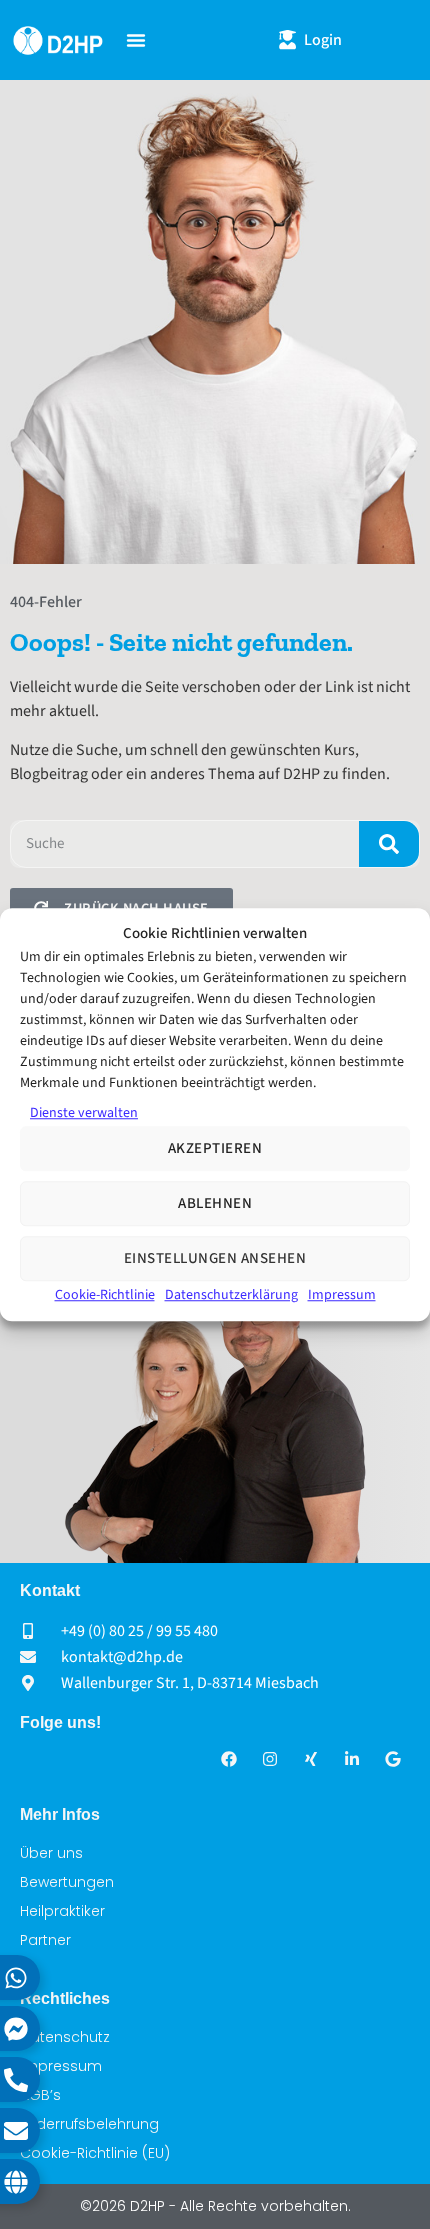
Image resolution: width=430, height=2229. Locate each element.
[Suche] (389, 844)
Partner (45, 1940)
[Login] (287, 39)
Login (323, 40)
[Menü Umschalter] (136, 40)
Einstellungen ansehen (215, 1258)
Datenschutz (65, 2037)
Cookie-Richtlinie (105, 1295)
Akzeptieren (215, 1148)
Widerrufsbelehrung (89, 2124)
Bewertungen (67, 1882)
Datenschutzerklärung (231, 1295)
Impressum (342, 1295)
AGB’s (40, 2095)
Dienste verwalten (84, 1113)
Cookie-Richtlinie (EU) (95, 2153)
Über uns (51, 1853)
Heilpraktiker (62, 1911)
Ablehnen (215, 1203)
